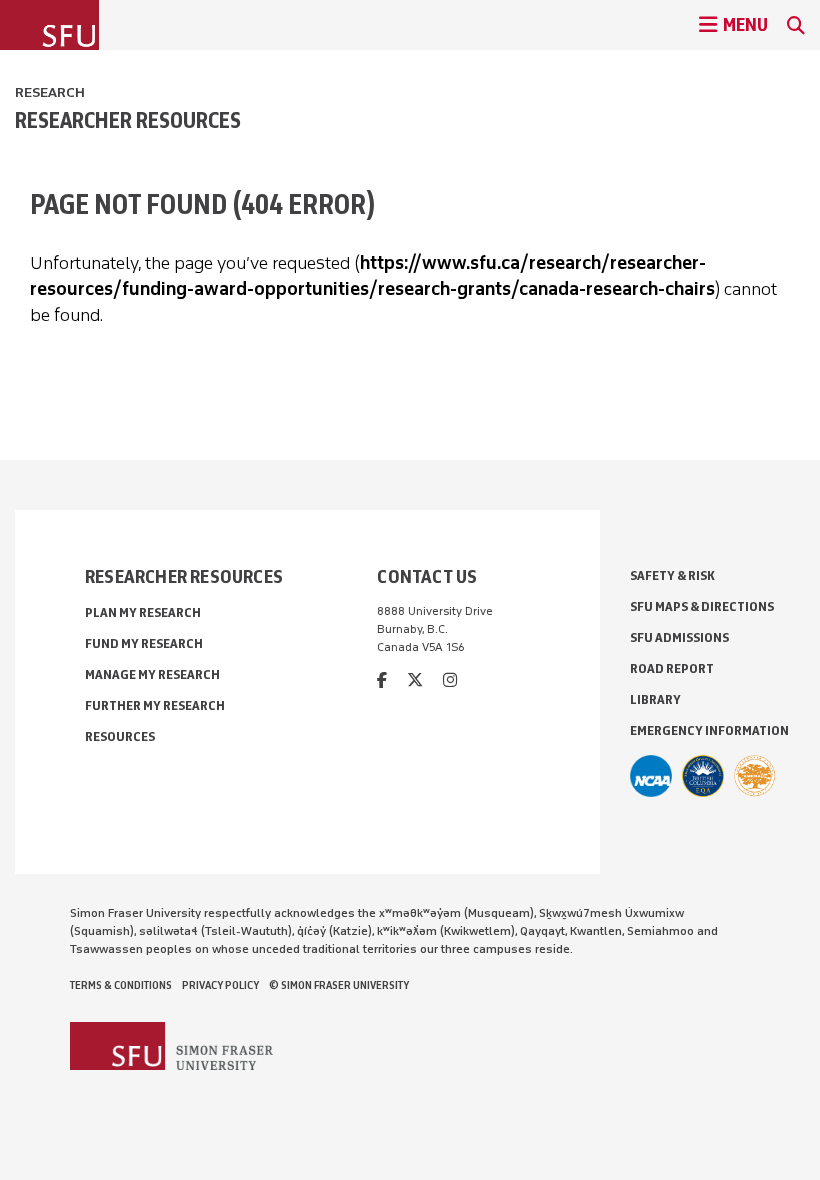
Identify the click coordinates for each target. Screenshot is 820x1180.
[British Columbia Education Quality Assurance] (703, 776)
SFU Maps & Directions (702, 606)
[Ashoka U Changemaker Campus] (755, 776)
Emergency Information (709, 730)
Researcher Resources (128, 120)
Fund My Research (144, 643)
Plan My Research (143, 612)
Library (655, 699)
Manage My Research (152, 674)
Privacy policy (220, 985)
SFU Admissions (679, 637)
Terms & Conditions (121, 985)
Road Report (672, 668)
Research (50, 92)
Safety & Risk (672, 575)
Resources (120, 736)
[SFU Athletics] (651, 776)
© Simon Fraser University (339, 985)
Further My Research (155, 705)
